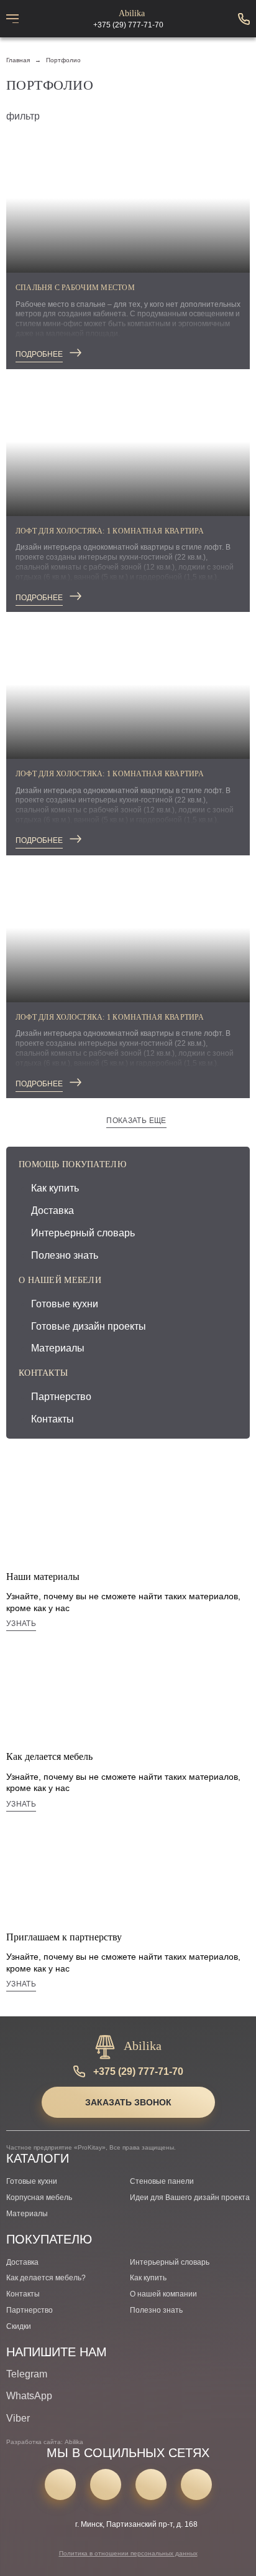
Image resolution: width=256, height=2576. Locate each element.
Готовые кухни (65, 1304)
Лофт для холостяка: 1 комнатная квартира (110, 531)
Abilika (132, 14)
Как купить (55, 1188)
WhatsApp (29, 2396)
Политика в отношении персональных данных (128, 2553)
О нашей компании (163, 2294)
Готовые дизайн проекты (89, 1326)
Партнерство (61, 1397)
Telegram (27, 2374)
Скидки (19, 2326)
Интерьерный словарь (83, 1233)
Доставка (53, 1210)
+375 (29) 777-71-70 (138, 2071)
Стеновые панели (162, 2181)
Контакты (53, 1419)
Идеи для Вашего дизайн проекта (190, 2198)
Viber (18, 2418)
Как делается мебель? (46, 2278)
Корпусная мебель (39, 2198)
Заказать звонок (128, 2102)
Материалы (58, 1348)
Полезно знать (65, 1255)
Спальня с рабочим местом (75, 288)
